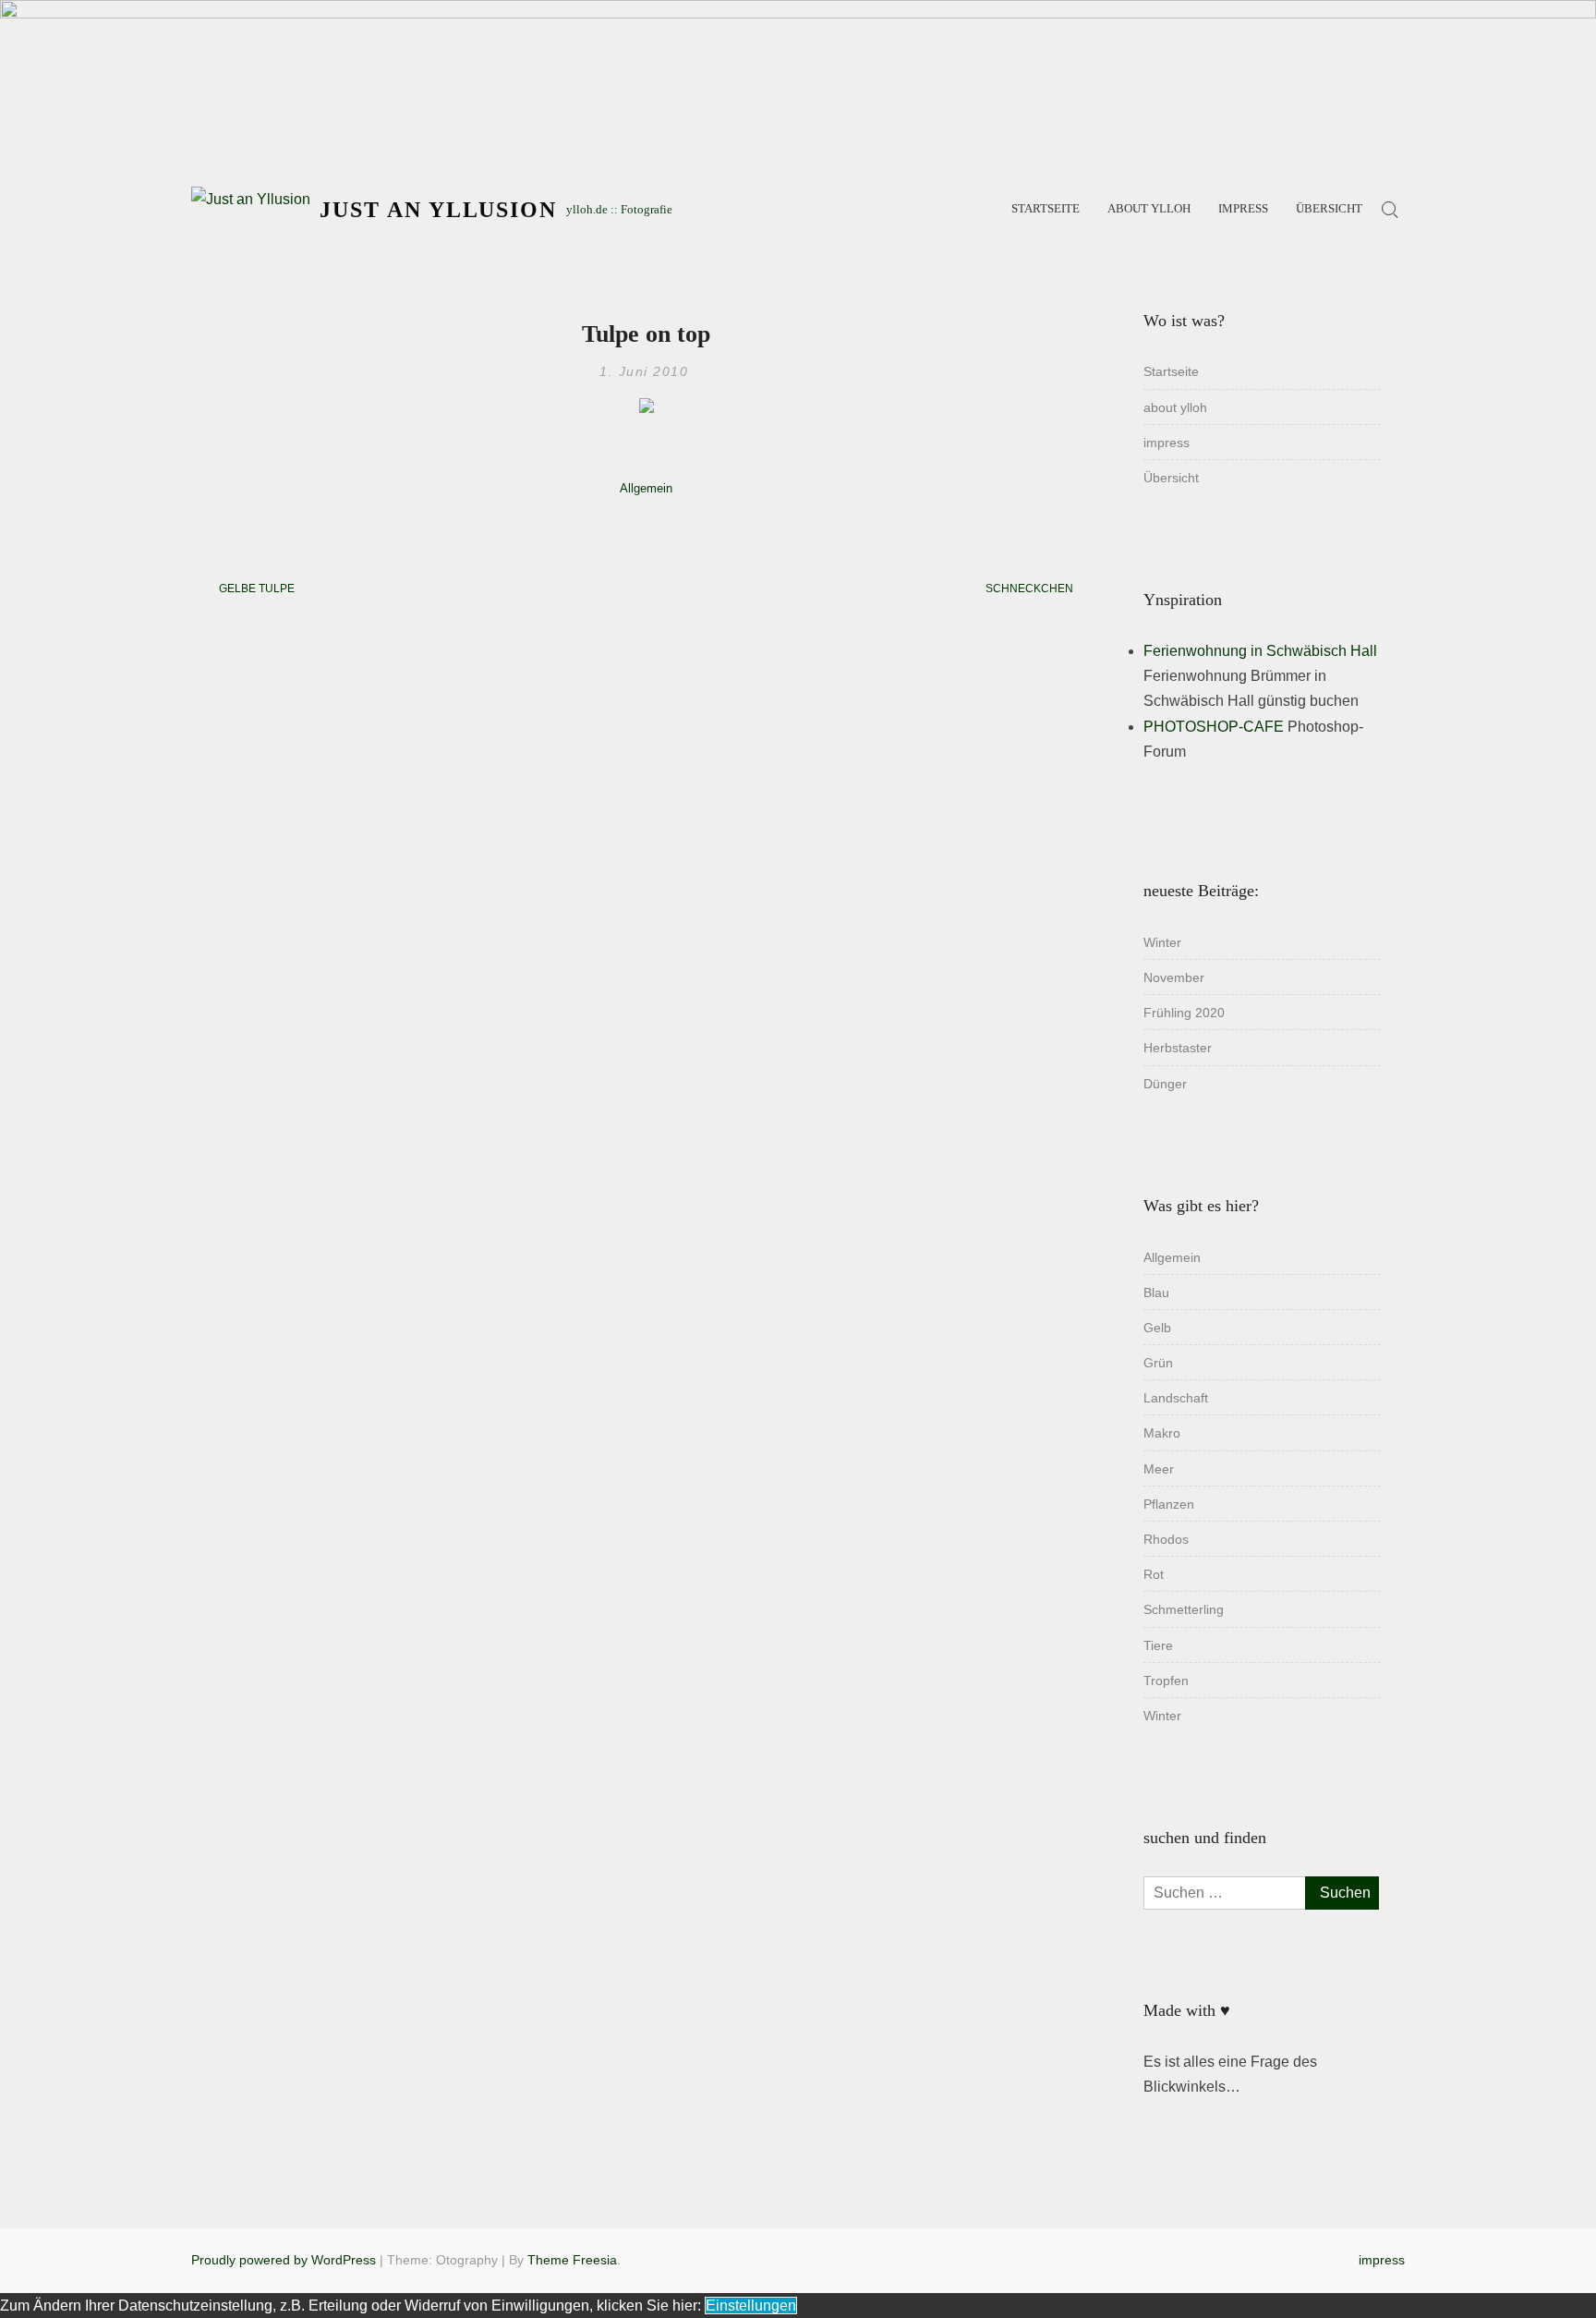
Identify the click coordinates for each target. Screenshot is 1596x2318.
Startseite (1046, 208)
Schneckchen (1029, 589)
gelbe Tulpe (257, 589)
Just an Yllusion (438, 210)
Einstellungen (751, 2306)
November (1174, 977)
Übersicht (1329, 208)
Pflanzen (1169, 1504)
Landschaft (1176, 1398)
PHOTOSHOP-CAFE (1214, 727)
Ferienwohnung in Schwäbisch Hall (1260, 651)
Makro (1162, 1433)
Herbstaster (1178, 1048)
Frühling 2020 (1184, 1013)
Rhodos (1166, 1539)
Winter (1162, 942)
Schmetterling (1184, 1609)
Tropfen (1166, 1681)
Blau (1156, 1292)
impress (1243, 208)
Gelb (1157, 1328)
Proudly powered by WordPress (284, 2260)
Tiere (1158, 1645)
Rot (1154, 1574)
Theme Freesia (572, 2260)
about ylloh (1149, 208)
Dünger (1165, 1084)
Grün (1158, 1363)
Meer (1159, 1469)
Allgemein (646, 488)
